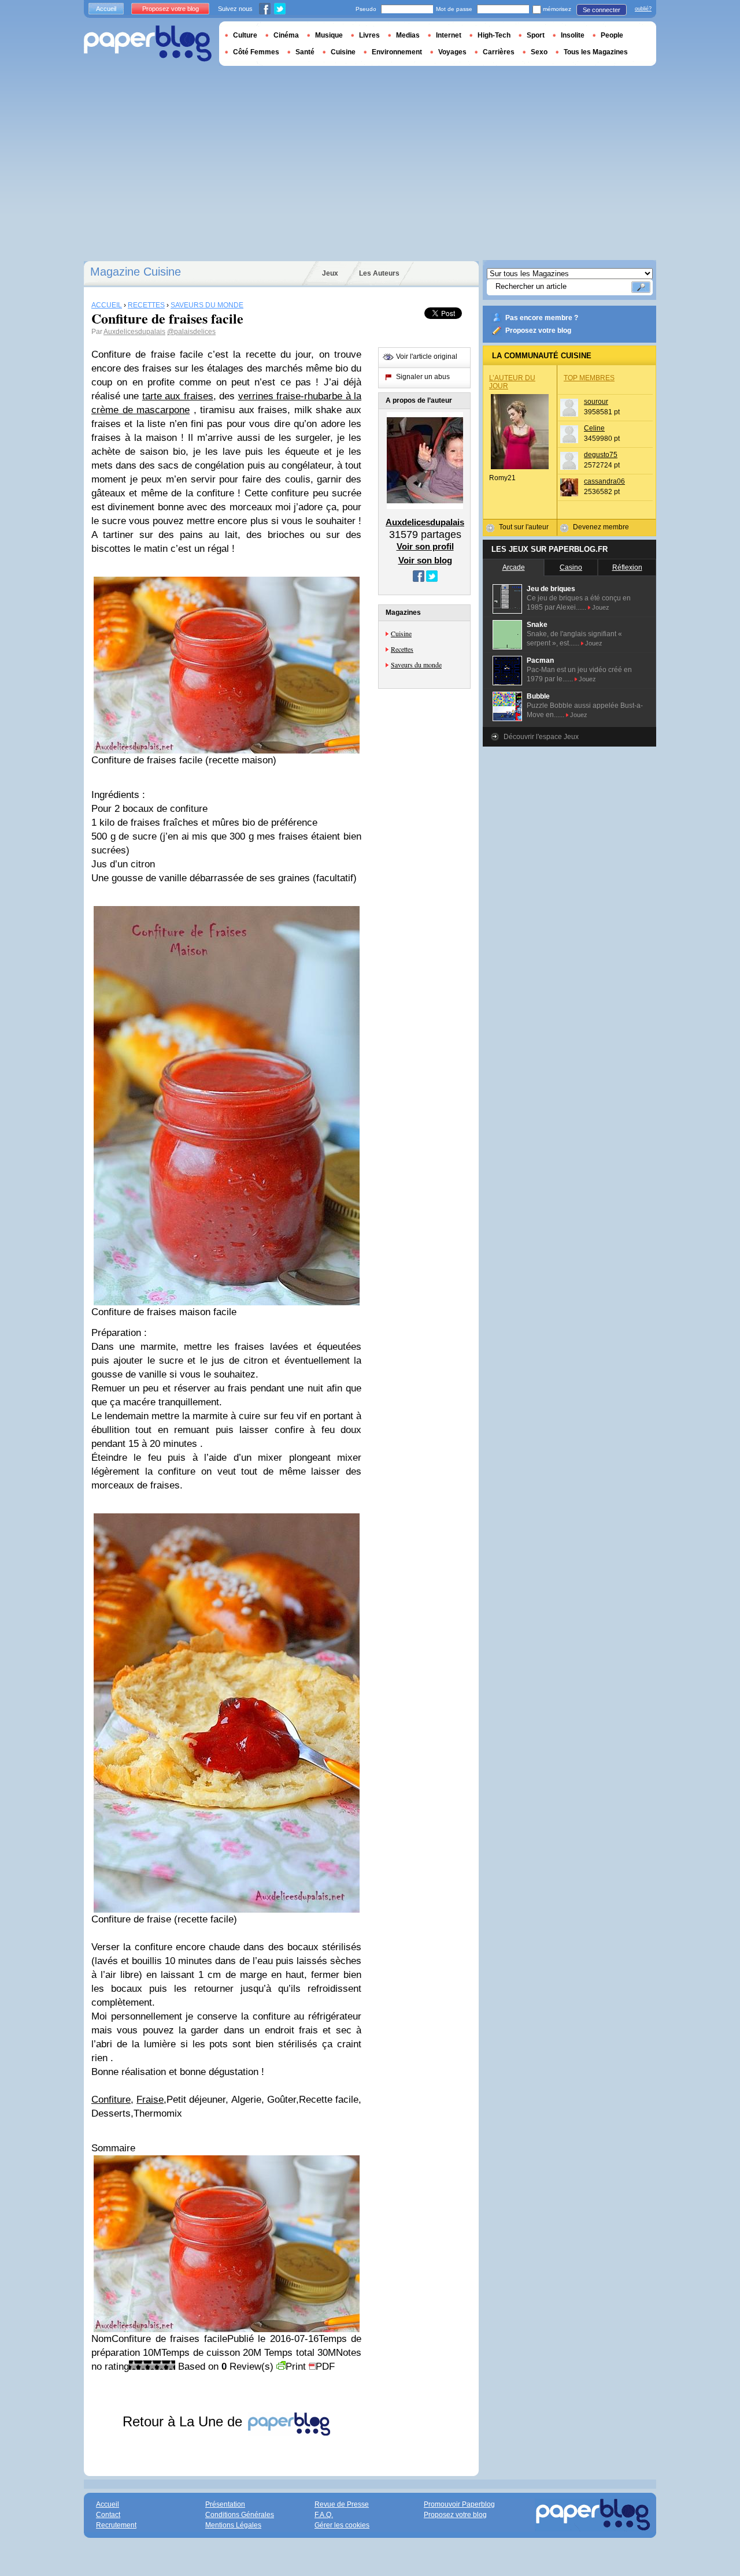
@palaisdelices (191, 332)
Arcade (514, 567)
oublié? (643, 9)
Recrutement (116, 2525)
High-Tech (494, 35)
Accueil (106, 9)
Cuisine (401, 633)
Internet (449, 35)
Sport (536, 35)
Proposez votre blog (538, 331)
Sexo (539, 52)
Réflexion (627, 567)
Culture (245, 35)
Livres (369, 35)
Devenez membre (601, 527)
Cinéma (286, 35)
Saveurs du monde (416, 665)
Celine (594, 428)
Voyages (452, 52)
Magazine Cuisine (136, 272)
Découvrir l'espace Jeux (541, 737)
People (612, 35)
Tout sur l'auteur (524, 527)
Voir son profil (425, 546)
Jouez (601, 607)
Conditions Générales (240, 2515)
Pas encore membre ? (542, 318)
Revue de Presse (342, 2504)
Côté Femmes (256, 52)
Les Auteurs (379, 273)
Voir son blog (425, 560)
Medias (408, 35)
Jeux (330, 273)
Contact (108, 2515)
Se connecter (602, 10)
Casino (571, 567)
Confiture (111, 2100)
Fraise (150, 2100)
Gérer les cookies (342, 2525)
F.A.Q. (324, 2515)
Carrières (499, 52)
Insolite (573, 35)
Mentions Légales (233, 2525)
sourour (596, 402)
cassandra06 (604, 481)
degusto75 (601, 455)
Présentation (225, 2504)
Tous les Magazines (596, 52)
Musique (329, 35)
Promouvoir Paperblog (459, 2504)
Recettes (402, 649)
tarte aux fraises (178, 396)
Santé (305, 52)
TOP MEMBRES (589, 378)
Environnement (397, 52)
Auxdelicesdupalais (134, 332)
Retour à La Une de (184, 2421)
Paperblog (148, 44)
